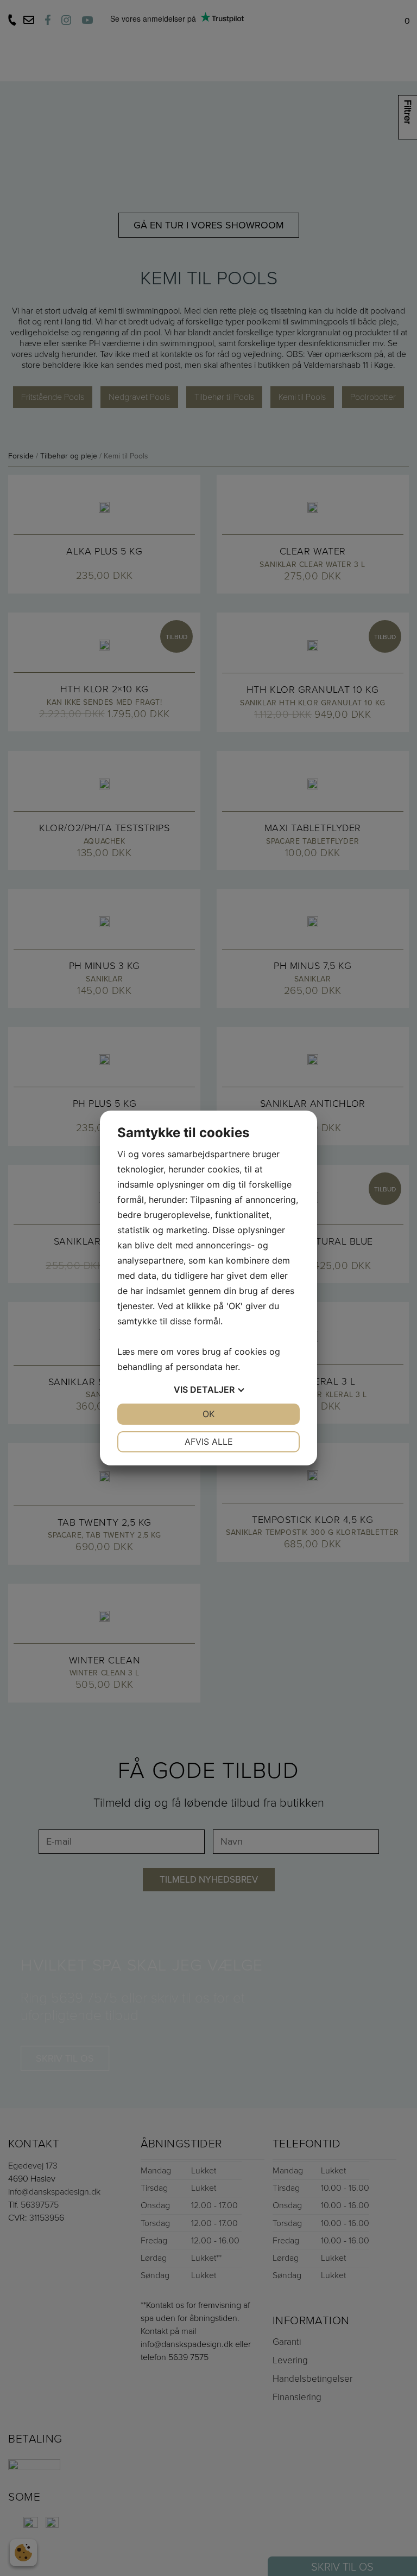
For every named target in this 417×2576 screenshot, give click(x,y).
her (232, 1367)
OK (208, 1414)
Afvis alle (209, 1442)
